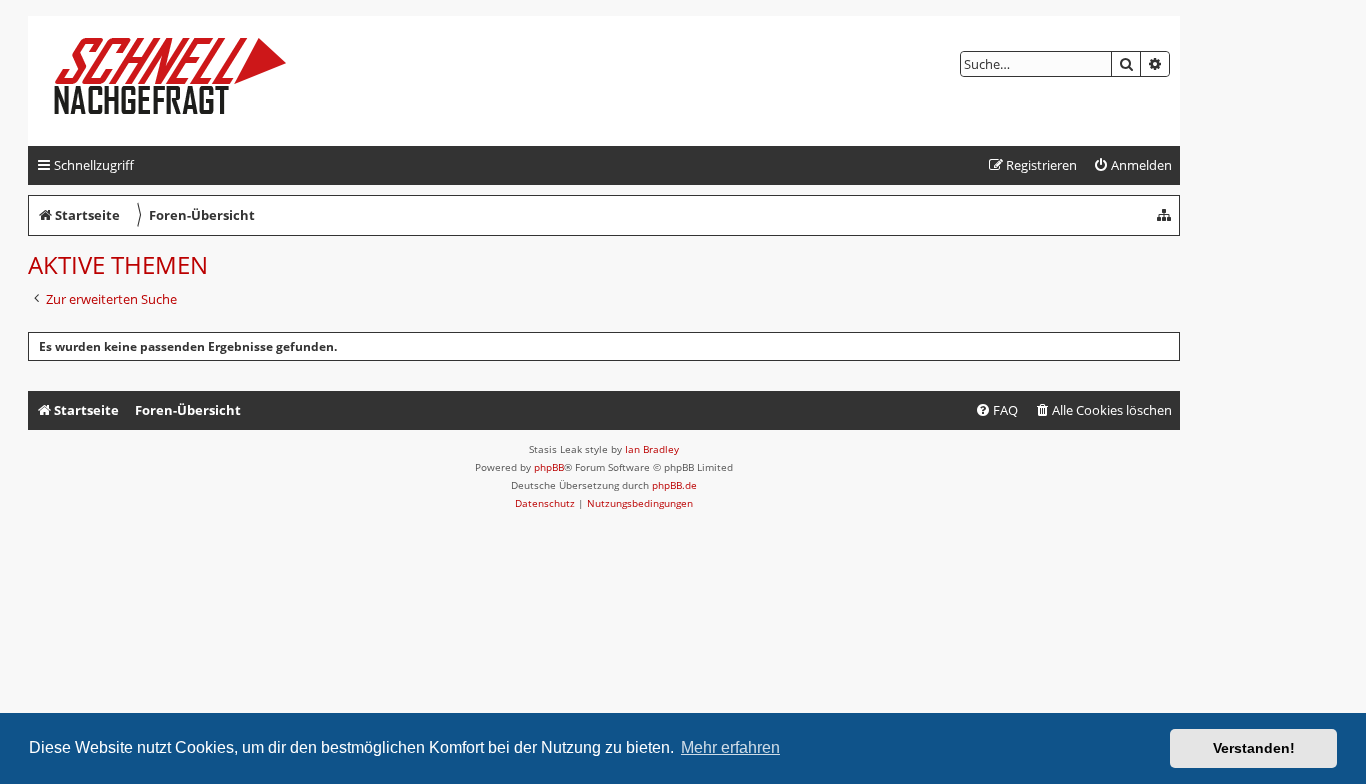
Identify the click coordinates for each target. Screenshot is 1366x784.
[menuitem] (1132, 165)
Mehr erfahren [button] (730, 747)
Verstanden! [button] (1254, 748)
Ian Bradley (652, 449)
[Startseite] (186, 81)
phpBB (549, 467)
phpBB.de (674, 485)
